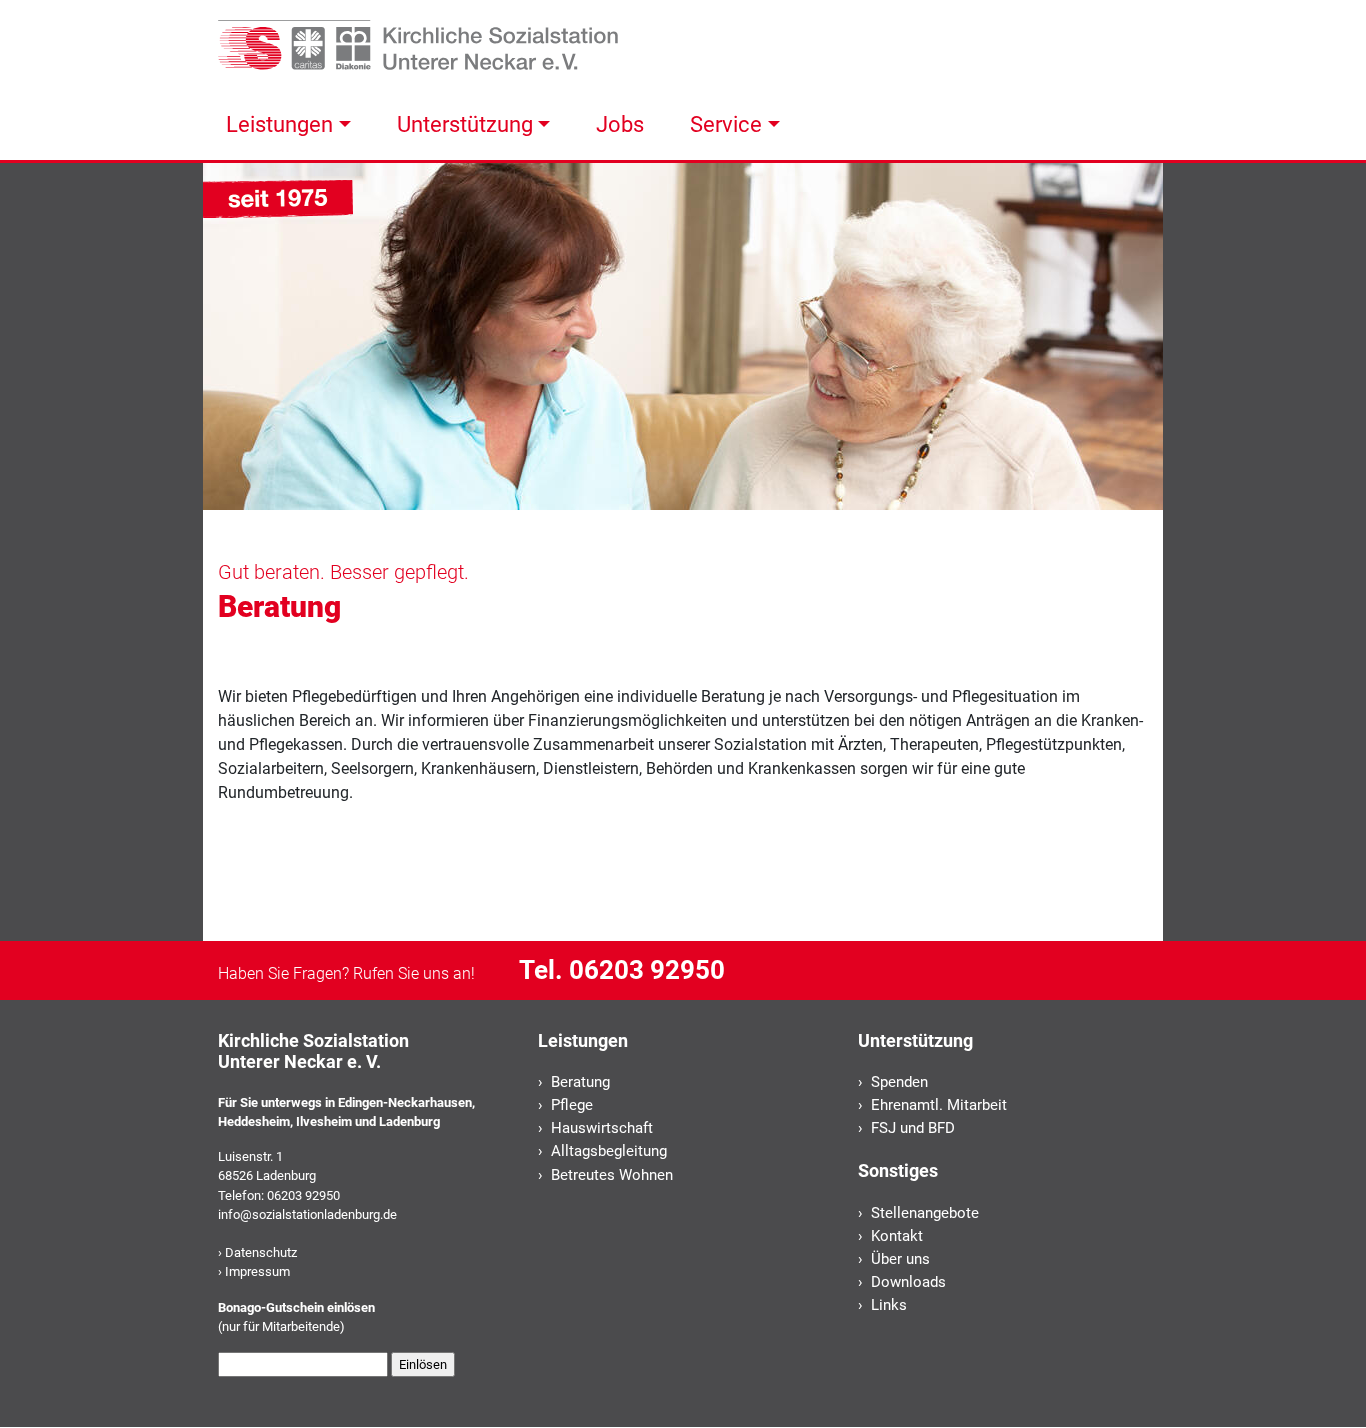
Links (889, 1305)
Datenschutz (261, 1252)
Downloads (908, 1282)
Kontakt (897, 1236)
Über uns (900, 1259)
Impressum (257, 1271)
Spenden (899, 1082)
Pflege (572, 1105)
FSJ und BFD (913, 1128)
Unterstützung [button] (465, 124)
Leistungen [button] (279, 124)
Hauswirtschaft (602, 1128)
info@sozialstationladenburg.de (307, 1214)
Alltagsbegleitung (609, 1151)
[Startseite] (418, 43)
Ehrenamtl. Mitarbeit (939, 1105)
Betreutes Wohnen (612, 1175)
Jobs (620, 124)
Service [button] (726, 124)
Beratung (580, 1082)
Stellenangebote (925, 1213)
